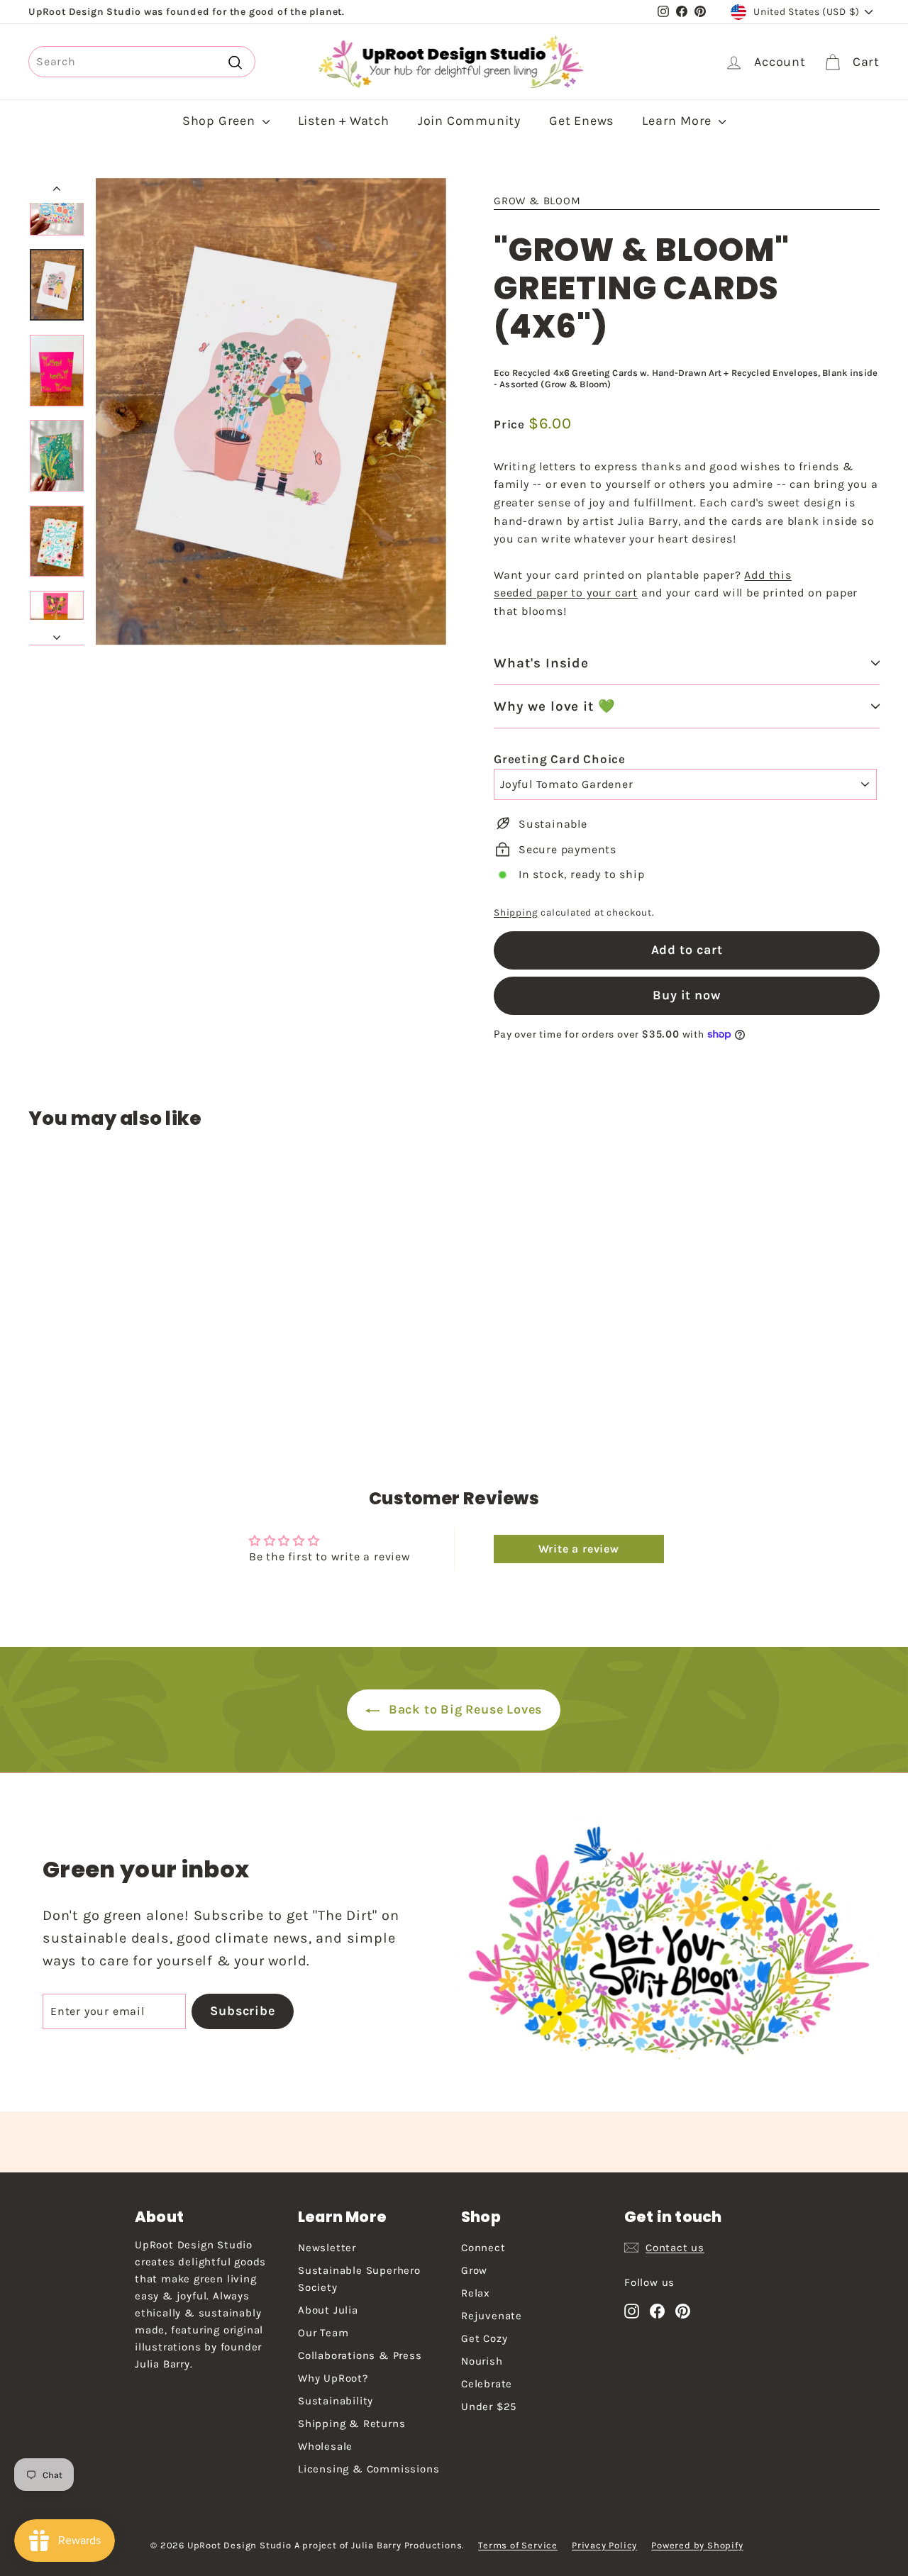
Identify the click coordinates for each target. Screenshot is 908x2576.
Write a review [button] (579, 1549)
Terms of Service (518, 2545)
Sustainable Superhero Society (359, 2279)
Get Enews (581, 121)
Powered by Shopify (697, 2545)
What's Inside (541, 663)
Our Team (323, 2333)
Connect (483, 2248)
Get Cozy (484, 2338)
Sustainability (336, 2401)
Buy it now (687, 995)
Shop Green (221, 121)
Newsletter (327, 2248)
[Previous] (57, 191)
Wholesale (325, 2446)
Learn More (679, 121)
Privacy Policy (604, 2545)
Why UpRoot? (333, 2378)
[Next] (57, 633)
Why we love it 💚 (555, 706)
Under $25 (489, 2406)
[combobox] (142, 62)
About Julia (328, 2310)
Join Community (469, 121)
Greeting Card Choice (560, 759)
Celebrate (487, 2384)
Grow (474, 2270)
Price (511, 424)
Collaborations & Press (360, 2355)
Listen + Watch (344, 121)
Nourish (482, 2361)
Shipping (516, 912)
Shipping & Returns (351, 2424)
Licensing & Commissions (369, 2469)
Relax (476, 2293)
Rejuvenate (492, 2316)
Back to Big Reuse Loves (464, 1709)
